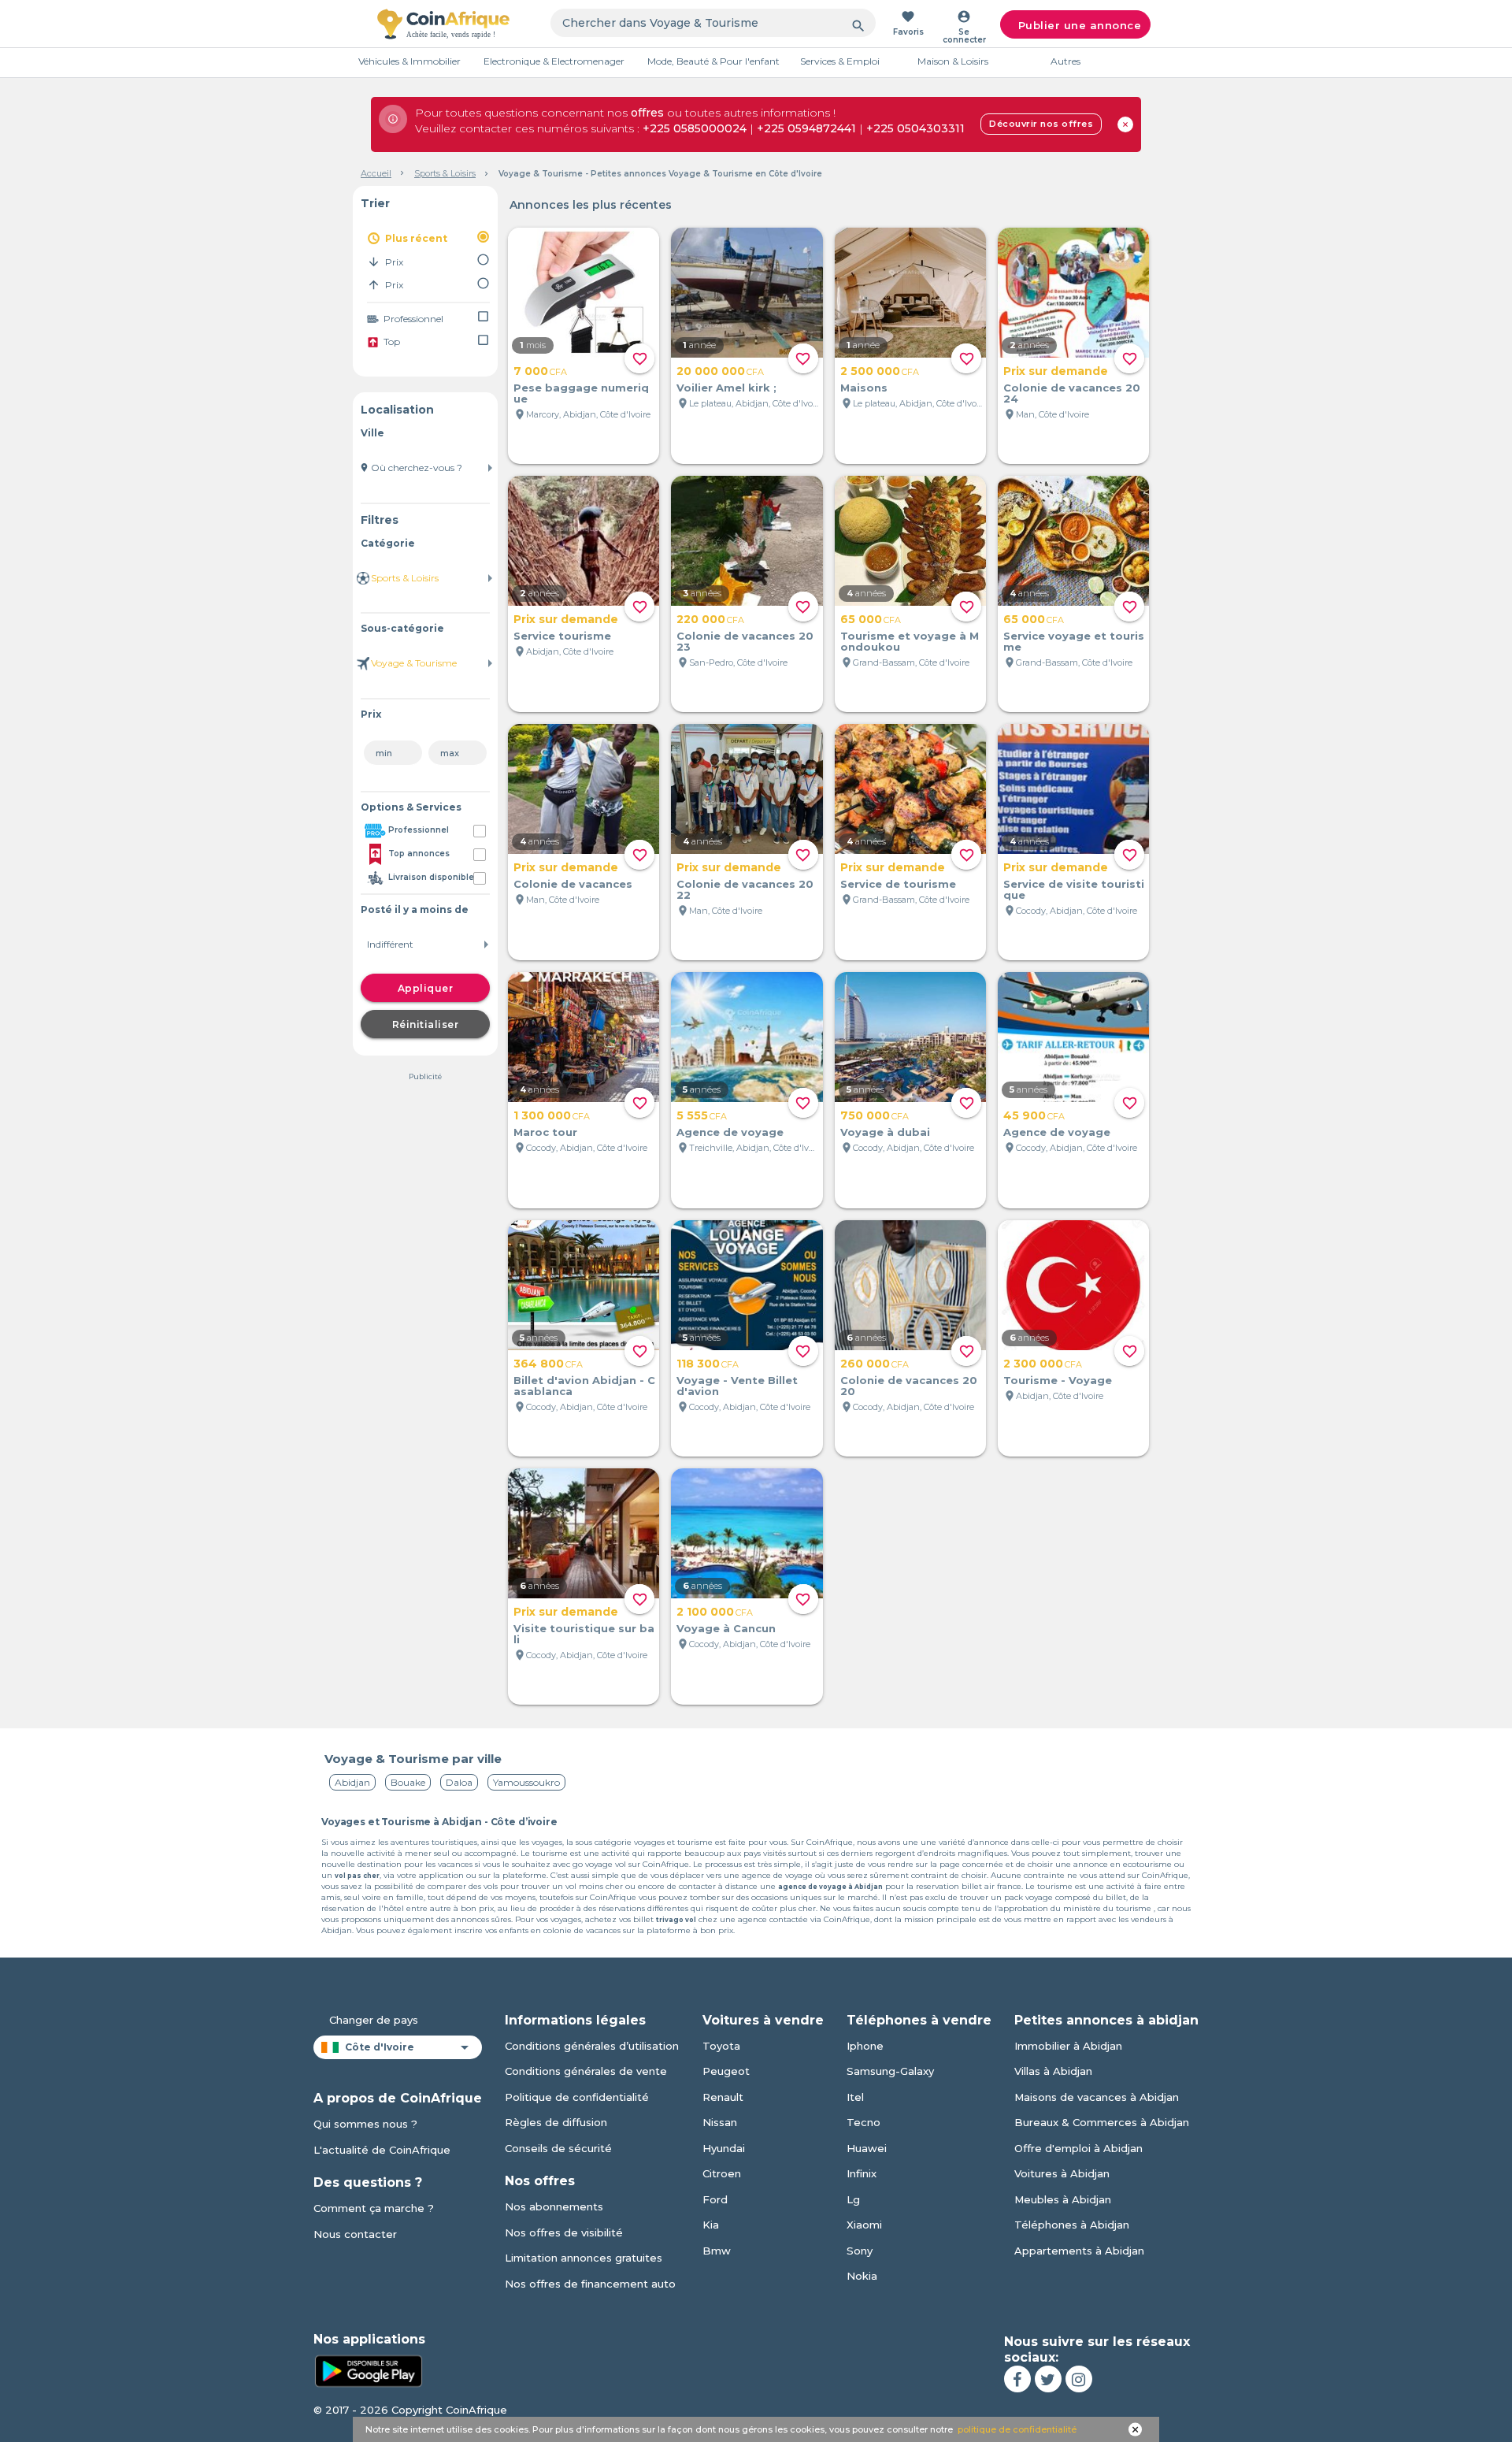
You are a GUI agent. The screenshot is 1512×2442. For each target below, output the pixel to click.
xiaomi (864, 2225)
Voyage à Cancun (726, 1628)
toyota (721, 2046)
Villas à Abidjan (1053, 2071)
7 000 (540, 371)
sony (860, 2251)
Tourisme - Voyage (1058, 1380)
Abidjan (352, 1782)
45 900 (1034, 1115)
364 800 (548, 1364)
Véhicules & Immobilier (409, 61)
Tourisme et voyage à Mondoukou (910, 641)
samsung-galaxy (890, 2071)
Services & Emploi (840, 61)
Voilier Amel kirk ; (726, 388)
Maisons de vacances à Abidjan (1097, 2097)
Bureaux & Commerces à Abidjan (1102, 2122)
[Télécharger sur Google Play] (369, 2370)
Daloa (459, 1782)
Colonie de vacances (573, 884)
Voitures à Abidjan (1062, 2173)
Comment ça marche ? (374, 2208)
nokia (862, 2276)
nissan (720, 2122)
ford (715, 2199)
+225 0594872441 (806, 128)
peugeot (726, 2071)
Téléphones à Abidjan (1072, 2225)
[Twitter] (1048, 2379)
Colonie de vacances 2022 (745, 889)
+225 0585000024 (695, 128)
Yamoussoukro (526, 1782)
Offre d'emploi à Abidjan (1078, 2148)
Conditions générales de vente (586, 2071)
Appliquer (426, 988)
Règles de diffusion (556, 2122)
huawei (867, 2148)
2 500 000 (880, 371)
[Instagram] (1079, 2379)
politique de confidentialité (1017, 2429)
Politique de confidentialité (577, 2097)
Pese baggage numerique (581, 393)
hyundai (724, 2148)
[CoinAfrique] (443, 24)
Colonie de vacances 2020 (909, 1386)
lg (853, 2199)
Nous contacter (355, 2234)
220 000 (710, 619)
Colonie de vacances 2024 (1072, 393)
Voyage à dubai (885, 1132)
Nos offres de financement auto (590, 2284)
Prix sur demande (1056, 371)
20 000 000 (720, 371)
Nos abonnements (554, 2206)
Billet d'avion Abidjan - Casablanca (584, 1386)
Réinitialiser (426, 1024)
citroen (722, 2173)
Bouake (408, 1782)
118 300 (708, 1364)
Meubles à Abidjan (1063, 2199)
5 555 (702, 1115)
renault (723, 2097)
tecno (863, 2122)
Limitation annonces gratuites (584, 2258)
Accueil (376, 173)
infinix (862, 2173)
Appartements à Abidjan (1079, 2251)
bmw (717, 2251)
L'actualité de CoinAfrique (382, 2150)
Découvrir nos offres (1041, 124)
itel (855, 2097)
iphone (865, 2046)
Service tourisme (562, 636)
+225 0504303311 (915, 128)
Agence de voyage (730, 1132)
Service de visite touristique (1074, 889)
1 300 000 (552, 1115)
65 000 (871, 619)
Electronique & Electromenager (554, 61)
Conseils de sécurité (558, 2148)
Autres (1065, 61)
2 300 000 (1043, 1364)
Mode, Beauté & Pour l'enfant (713, 61)
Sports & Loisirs (445, 173)
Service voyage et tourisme (1074, 641)
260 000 (875, 1364)
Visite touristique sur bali (584, 1634)
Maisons (864, 388)
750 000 (875, 1115)
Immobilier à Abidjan (1068, 2046)
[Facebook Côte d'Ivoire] (1017, 2379)
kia (711, 2225)
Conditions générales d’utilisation (592, 2046)
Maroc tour (545, 1132)
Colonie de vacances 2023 (745, 641)
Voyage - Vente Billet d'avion (737, 1386)
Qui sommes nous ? (365, 2124)
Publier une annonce (1080, 25)
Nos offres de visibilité (564, 2232)
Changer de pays (374, 2020)
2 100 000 (715, 1612)
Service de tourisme (898, 884)
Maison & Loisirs (953, 61)
